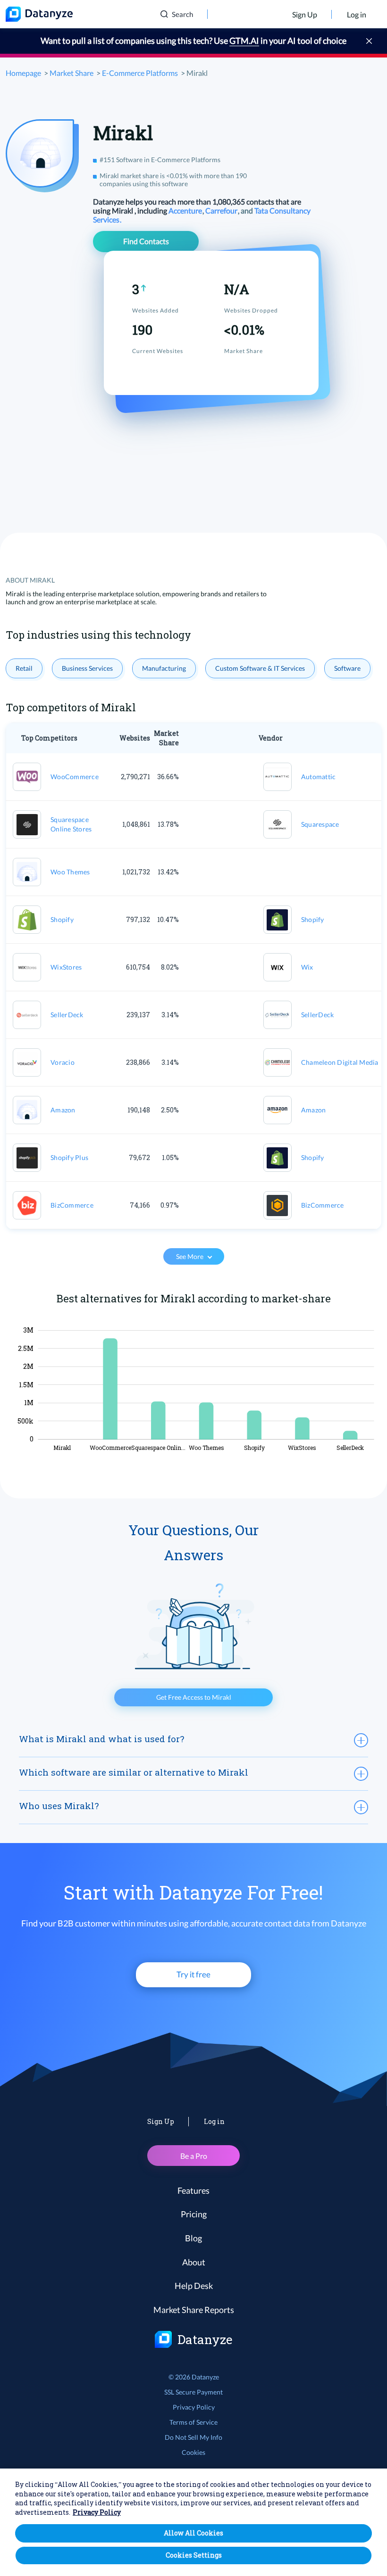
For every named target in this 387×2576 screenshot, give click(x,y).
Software (347, 668)
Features (193, 2190)
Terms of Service (193, 2422)
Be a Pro (194, 2156)
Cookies (193, 2452)
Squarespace (320, 824)
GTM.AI (244, 41)
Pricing (194, 2214)
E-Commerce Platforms (140, 73)
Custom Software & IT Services (260, 668)
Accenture (186, 210)
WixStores (66, 967)
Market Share (72, 73)
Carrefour (222, 210)
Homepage (23, 73)
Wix (307, 967)
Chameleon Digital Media (340, 1062)
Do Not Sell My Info (193, 2437)
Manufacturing (164, 668)
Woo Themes (70, 872)
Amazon (63, 1110)
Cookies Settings (194, 2555)
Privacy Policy (194, 2407)
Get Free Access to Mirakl (194, 1697)
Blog (193, 2238)
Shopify (62, 919)
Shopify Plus (69, 1157)
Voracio (63, 1062)
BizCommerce (72, 1205)
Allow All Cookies (193, 2533)
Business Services (87, 668)
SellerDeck (67, 1015)
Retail (24, 668)
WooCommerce (75, 777)
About (194, 2262)
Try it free (193, 1974)
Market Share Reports (194, 2310)
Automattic (319, 777)
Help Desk (194, 2286)
